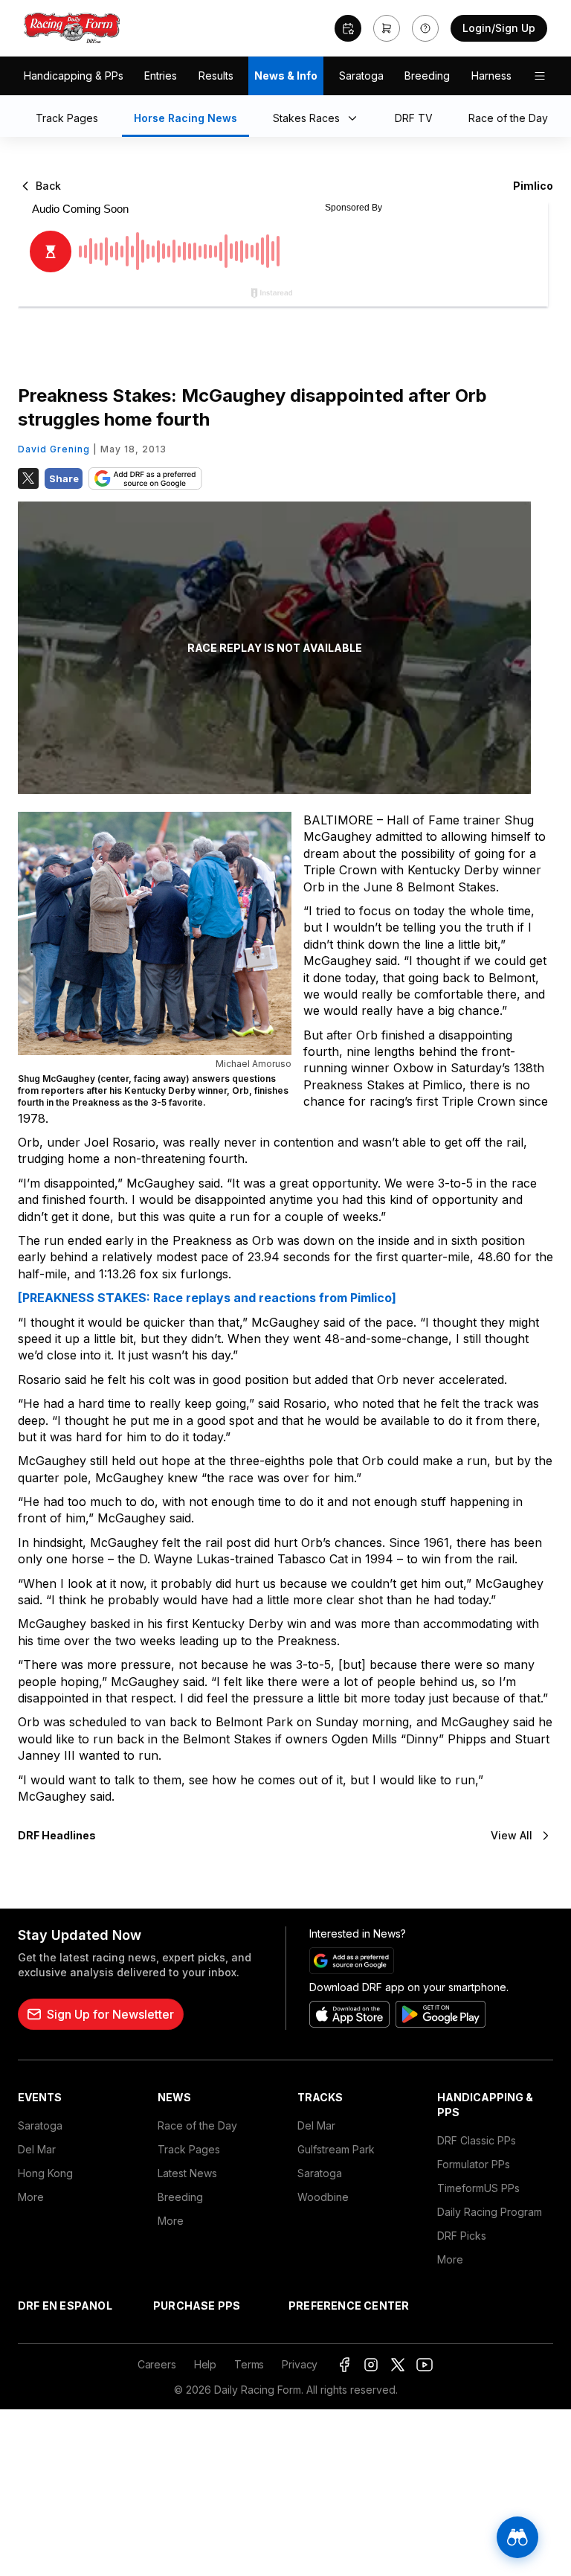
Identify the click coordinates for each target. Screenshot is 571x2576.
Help (205, 2364)
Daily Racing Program (490, 2212)
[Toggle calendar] (348, 28)
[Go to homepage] (72, 28)
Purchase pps (197, 2306)
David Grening (54, 449)
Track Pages (189, 2149)
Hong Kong (45, 2173)
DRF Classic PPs (477, 2140)
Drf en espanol (65, 2306)
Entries (161, 76)
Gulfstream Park (336, 2149)
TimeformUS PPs (478, 2188)
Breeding (427, 76)
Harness (491, 76)
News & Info (286, 76)
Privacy (300, 2364)
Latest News (187, 2173)
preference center (349, 2306)
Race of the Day (197, 2125)
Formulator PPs (474, 2164)
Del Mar (37, 2149)
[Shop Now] (387, 28)
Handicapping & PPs (74, 76)
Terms (249, 2364)
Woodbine (323, 2197)
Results (216, 76)
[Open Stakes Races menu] (355, 119)
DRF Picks (462, 2236)
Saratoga (361, 76)
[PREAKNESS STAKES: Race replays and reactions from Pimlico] (207, 1298)
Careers (157, 2364)
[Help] (425, 28)
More (31, 2197)
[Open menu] (540, 76)
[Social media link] (344, 2365)
